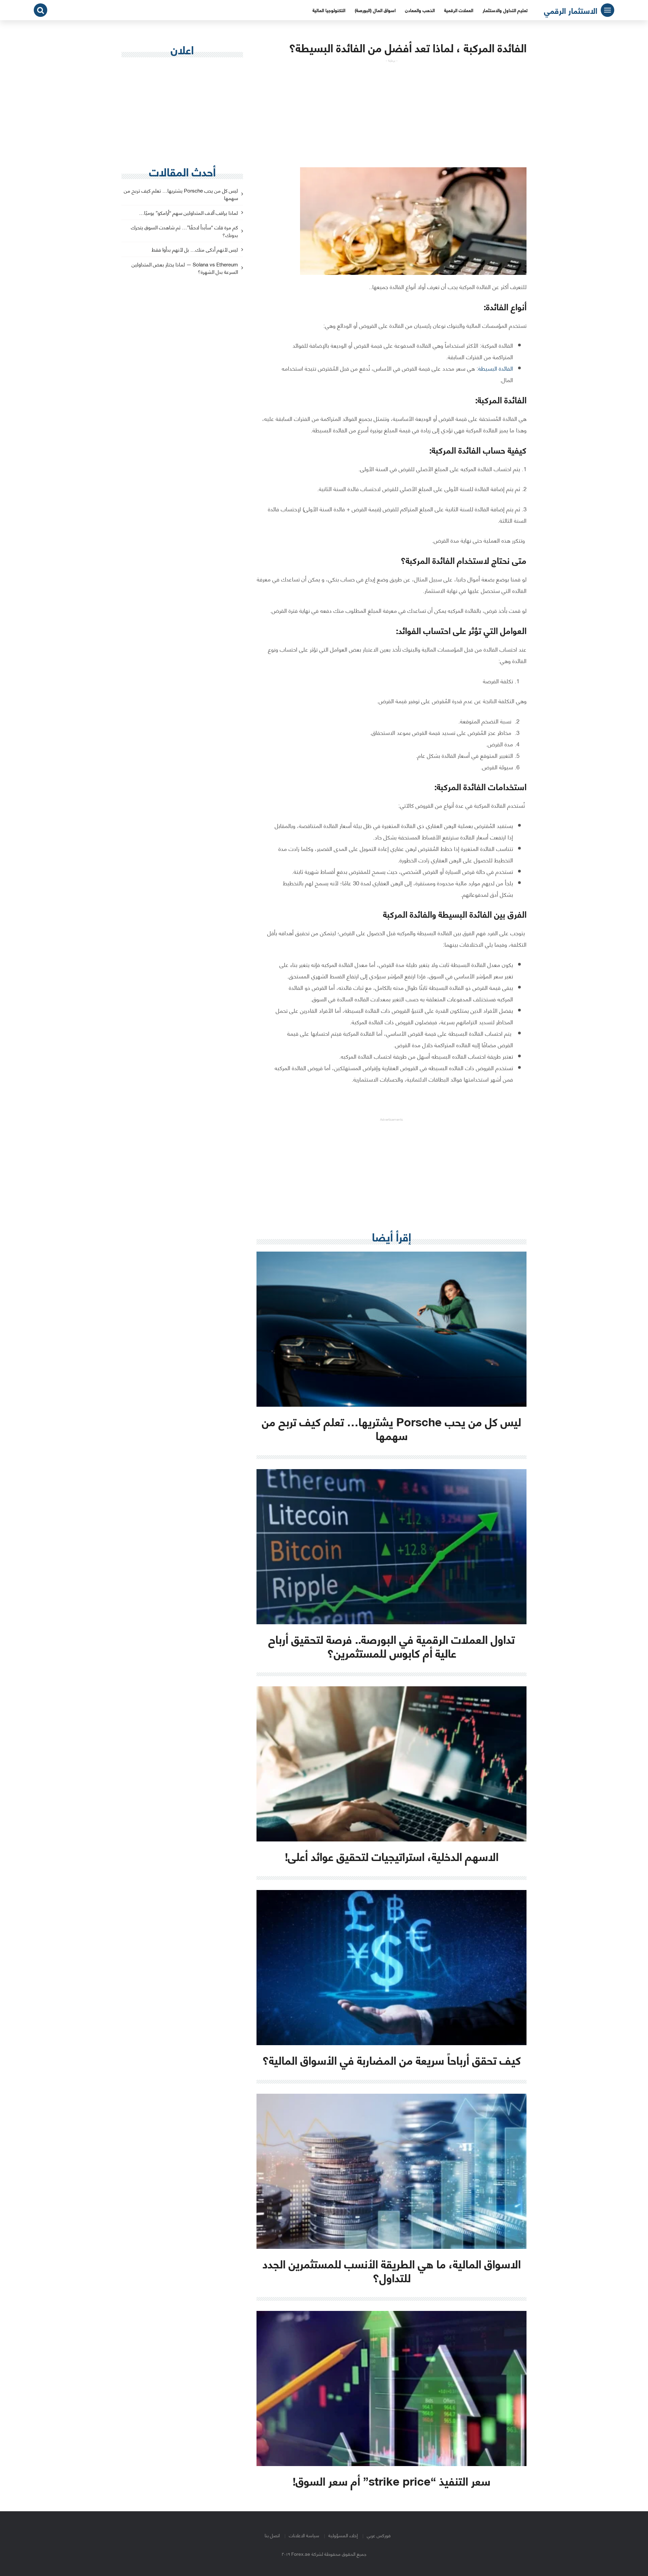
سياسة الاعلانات (304, 2535)
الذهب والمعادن (420, 10)
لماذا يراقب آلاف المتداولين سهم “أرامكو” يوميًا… (188, 213)
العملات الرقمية (459, 10)
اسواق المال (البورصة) (375, 10)
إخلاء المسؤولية (343, 2535)
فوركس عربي (379, 2535)
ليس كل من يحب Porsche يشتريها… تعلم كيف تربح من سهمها (181, 195)
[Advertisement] (391, 110)
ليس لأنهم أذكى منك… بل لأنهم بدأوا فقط (195, 250)
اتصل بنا (272, 2535)
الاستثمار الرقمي (571, 10)
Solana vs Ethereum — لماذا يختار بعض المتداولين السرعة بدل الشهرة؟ (185, 268)
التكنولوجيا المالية (329, 10)
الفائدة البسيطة (496, 368)
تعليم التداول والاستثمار (505, 10)
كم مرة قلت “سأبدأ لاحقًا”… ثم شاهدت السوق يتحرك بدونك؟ (184, 231)
